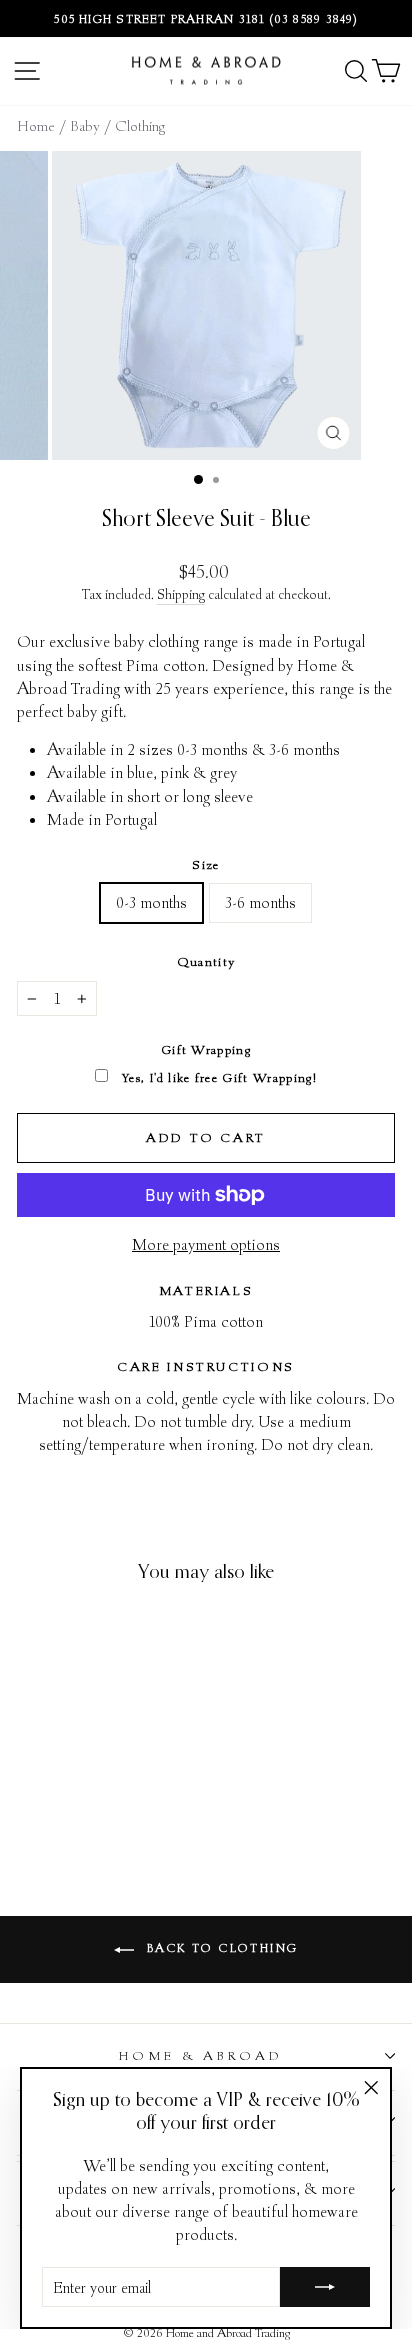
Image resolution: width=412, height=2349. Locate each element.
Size (205, 864)
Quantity (206, 961)
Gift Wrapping (206, 1049)
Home (38, 125)
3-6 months (260, 902)
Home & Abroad (201, 2055)
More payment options (206, 1244)
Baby (87, 125)
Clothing (140, 125)
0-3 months (151, 902)
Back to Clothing (220, 1947)
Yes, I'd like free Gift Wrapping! (217, 1077)
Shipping (181, 594)
